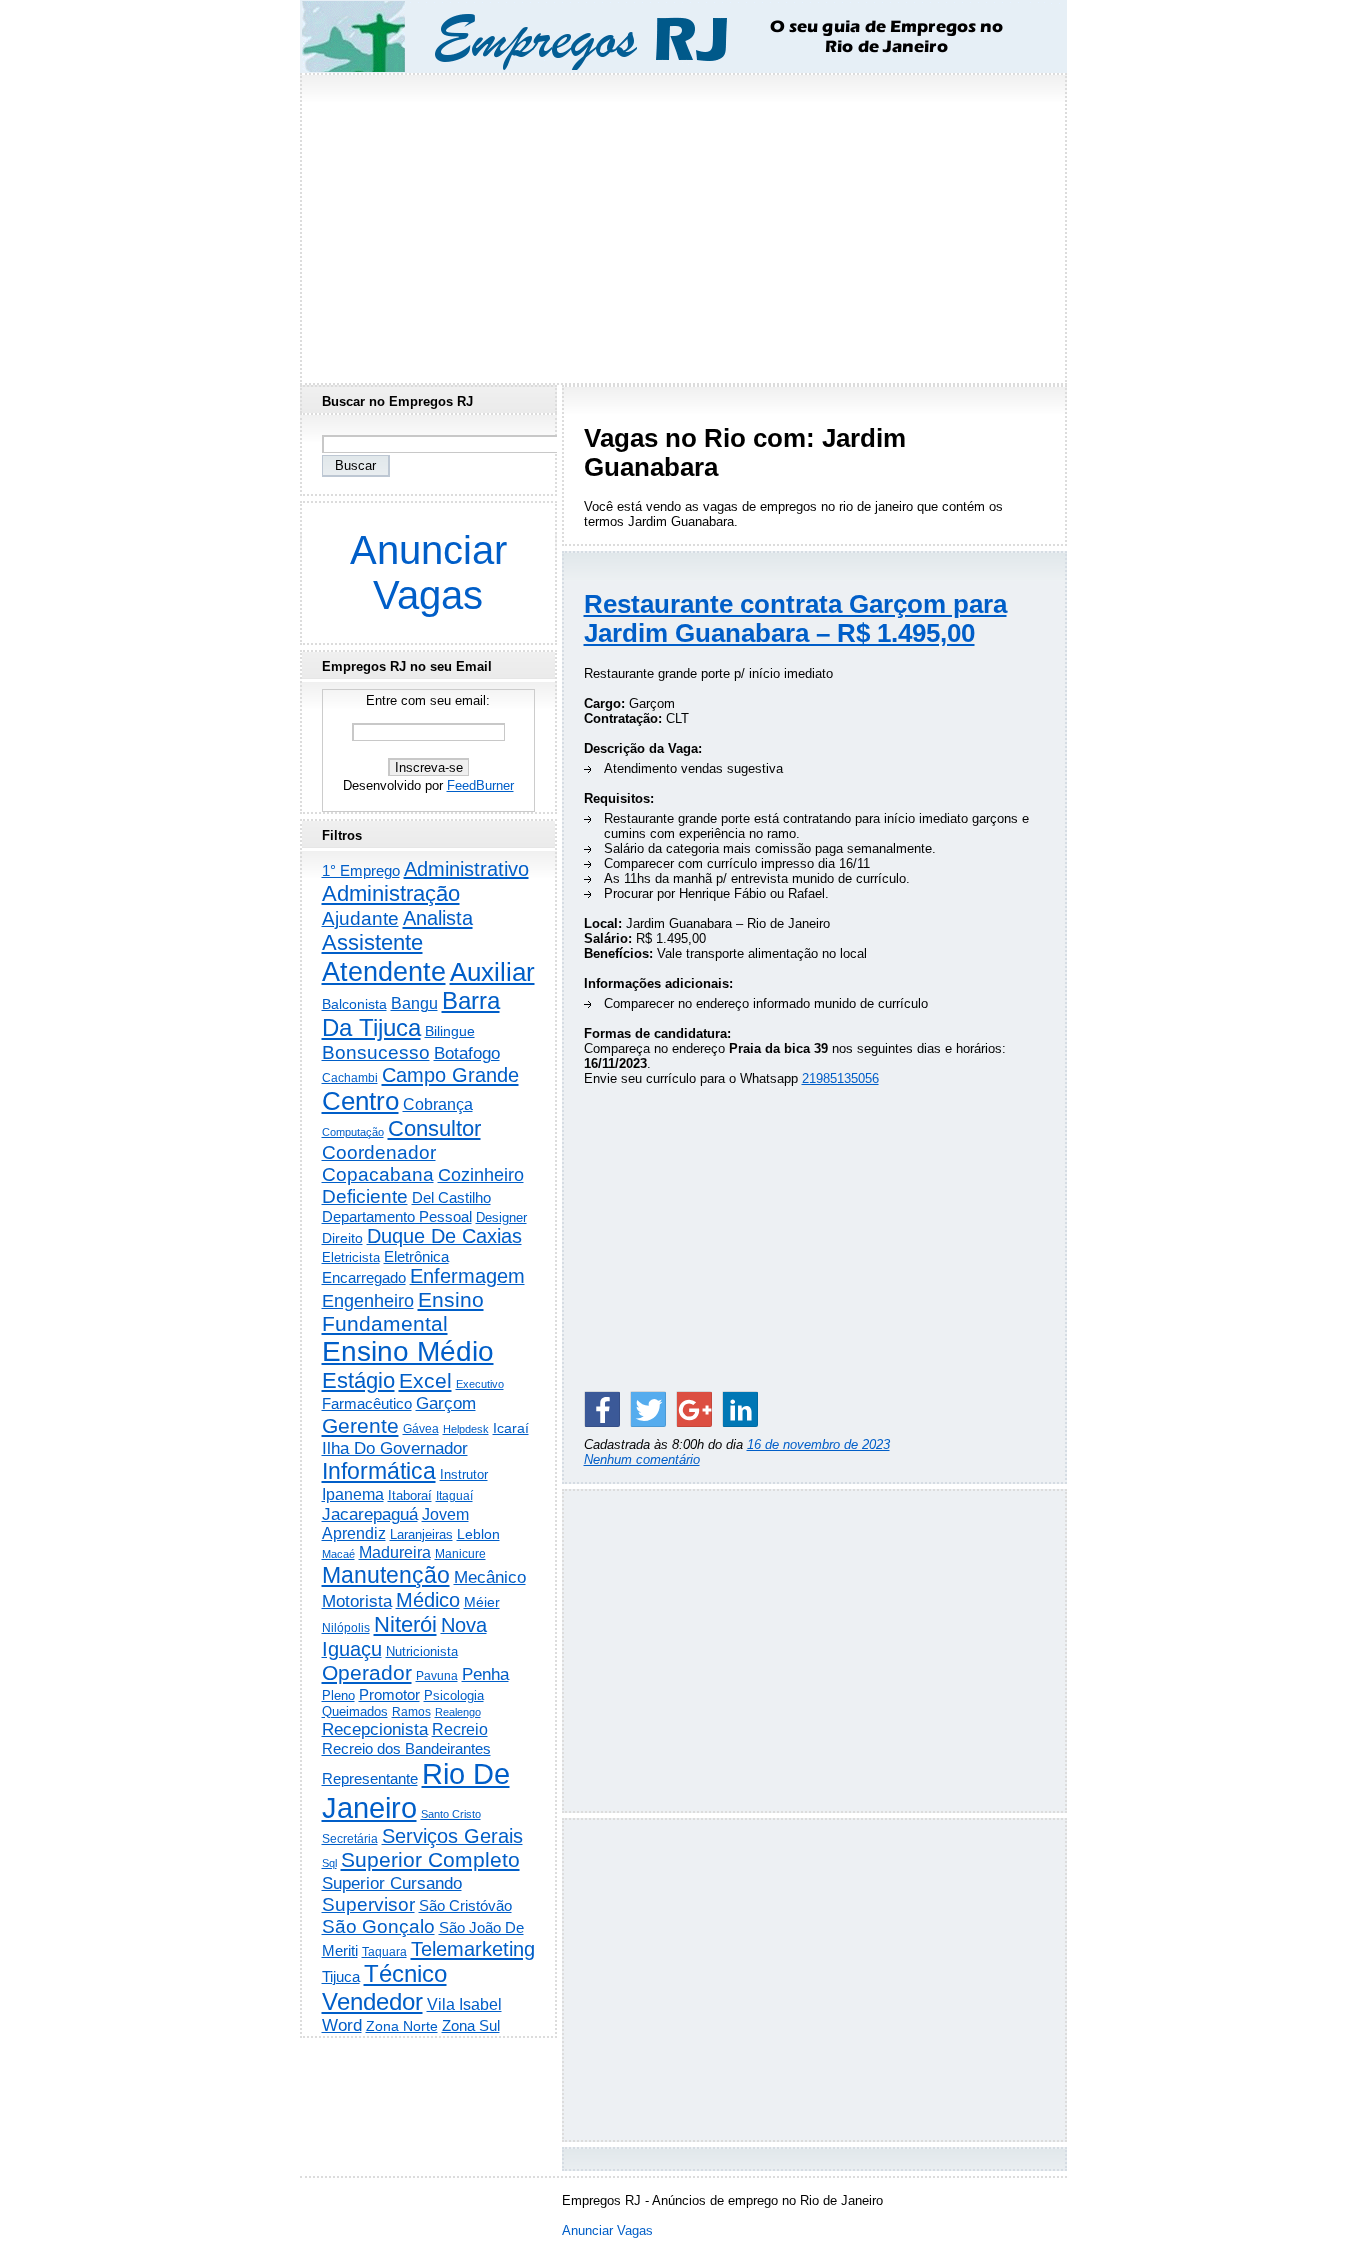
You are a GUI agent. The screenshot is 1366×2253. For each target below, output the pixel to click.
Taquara (384, 1952)
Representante (370, 1779)
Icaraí (511, 1428)
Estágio (358, 1380)
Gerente (360, 1426)
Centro (360, 1101)
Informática (379, 1471)
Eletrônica (416, 1256)
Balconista (354, 1004)
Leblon (478, 1534)
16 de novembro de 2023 (818, 1444)
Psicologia (454, 1695)
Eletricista (351, 1257)
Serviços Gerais (452, 1836)
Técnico (405, 1974)
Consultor (434, 1128)
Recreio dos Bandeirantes (406, 1748)
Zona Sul (471, 2025)
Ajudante (360, 918)
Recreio (460, 1729)
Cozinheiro (481, 1175)
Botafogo (467, 1053)
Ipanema (353, 1494)
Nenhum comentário (642, 1459)
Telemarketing (473, 1949)
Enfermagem (467, 1276)
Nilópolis (346, 1628)
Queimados (355, 1711)
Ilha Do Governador (395, 1448)
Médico (428, 1600)
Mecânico (490, 1577)
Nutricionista (422, 1651)
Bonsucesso (376, 1052)
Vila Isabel (464, 2004)
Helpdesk (466, 1429)
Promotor (389, 1694)
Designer (501, 1217)
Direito (342, 1238)
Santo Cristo (451, 1814)
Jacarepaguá (370, 1514)
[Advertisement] (683, 223)
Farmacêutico (367, 1404)
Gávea (421, 1429)
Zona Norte (402, 2026)
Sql (329, 1863)
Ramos (411, 1712)
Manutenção (386, 1575)
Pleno (338, 1696)
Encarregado (364, 1277)
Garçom (446, 1403)
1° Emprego (361, 870)
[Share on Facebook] (602, 1409)
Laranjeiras (421, 1534)
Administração (391, 893)
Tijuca (341, 1976)
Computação (353, 1132)
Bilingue (450, 1031)
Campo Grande (450, 1075)
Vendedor (372, 2001)
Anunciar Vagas (428, 572)
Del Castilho (451, 1197)
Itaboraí (410, 1495)
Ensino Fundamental (403, 1311)
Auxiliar (492, 972)
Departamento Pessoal (397, 1216)
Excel (425, 1381)
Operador (367, 1673)
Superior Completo (430, 1860)
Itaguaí (454, 1496)
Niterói (405, 1624)
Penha (485, 1674)
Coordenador (379, 1152)
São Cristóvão (465, 1905)
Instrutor (464, 1475)
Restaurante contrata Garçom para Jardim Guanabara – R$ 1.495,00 (795, 618)
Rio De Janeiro (416, 1790)
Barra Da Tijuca (411, 1014)
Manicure (460, 1554)
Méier (482, 1602)
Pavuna (437, 1676)
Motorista (357, 1601)
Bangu (414, 1003)
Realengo (458, 1712)
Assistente (372, 942)
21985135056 (840, 1078)
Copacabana (378, 1174)
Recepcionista (375, 1729)
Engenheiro (368, 1301)
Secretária (350, 1838)
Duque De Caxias (444, 1236)
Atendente (384, 971)
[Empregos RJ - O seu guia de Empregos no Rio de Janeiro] (665, 36)
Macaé (338, 1554)
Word (342, 2025)
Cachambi (350, 1077)
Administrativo (466, 869)
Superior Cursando (392, 1883)
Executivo (480, 1384)
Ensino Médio (408, 1351)
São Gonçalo (378, 1926)
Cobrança (438, 1104)
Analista (438, 918)
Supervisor (368, 1904)
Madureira (395, 1552)
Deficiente (365, 1196)
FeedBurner (480, 785)
